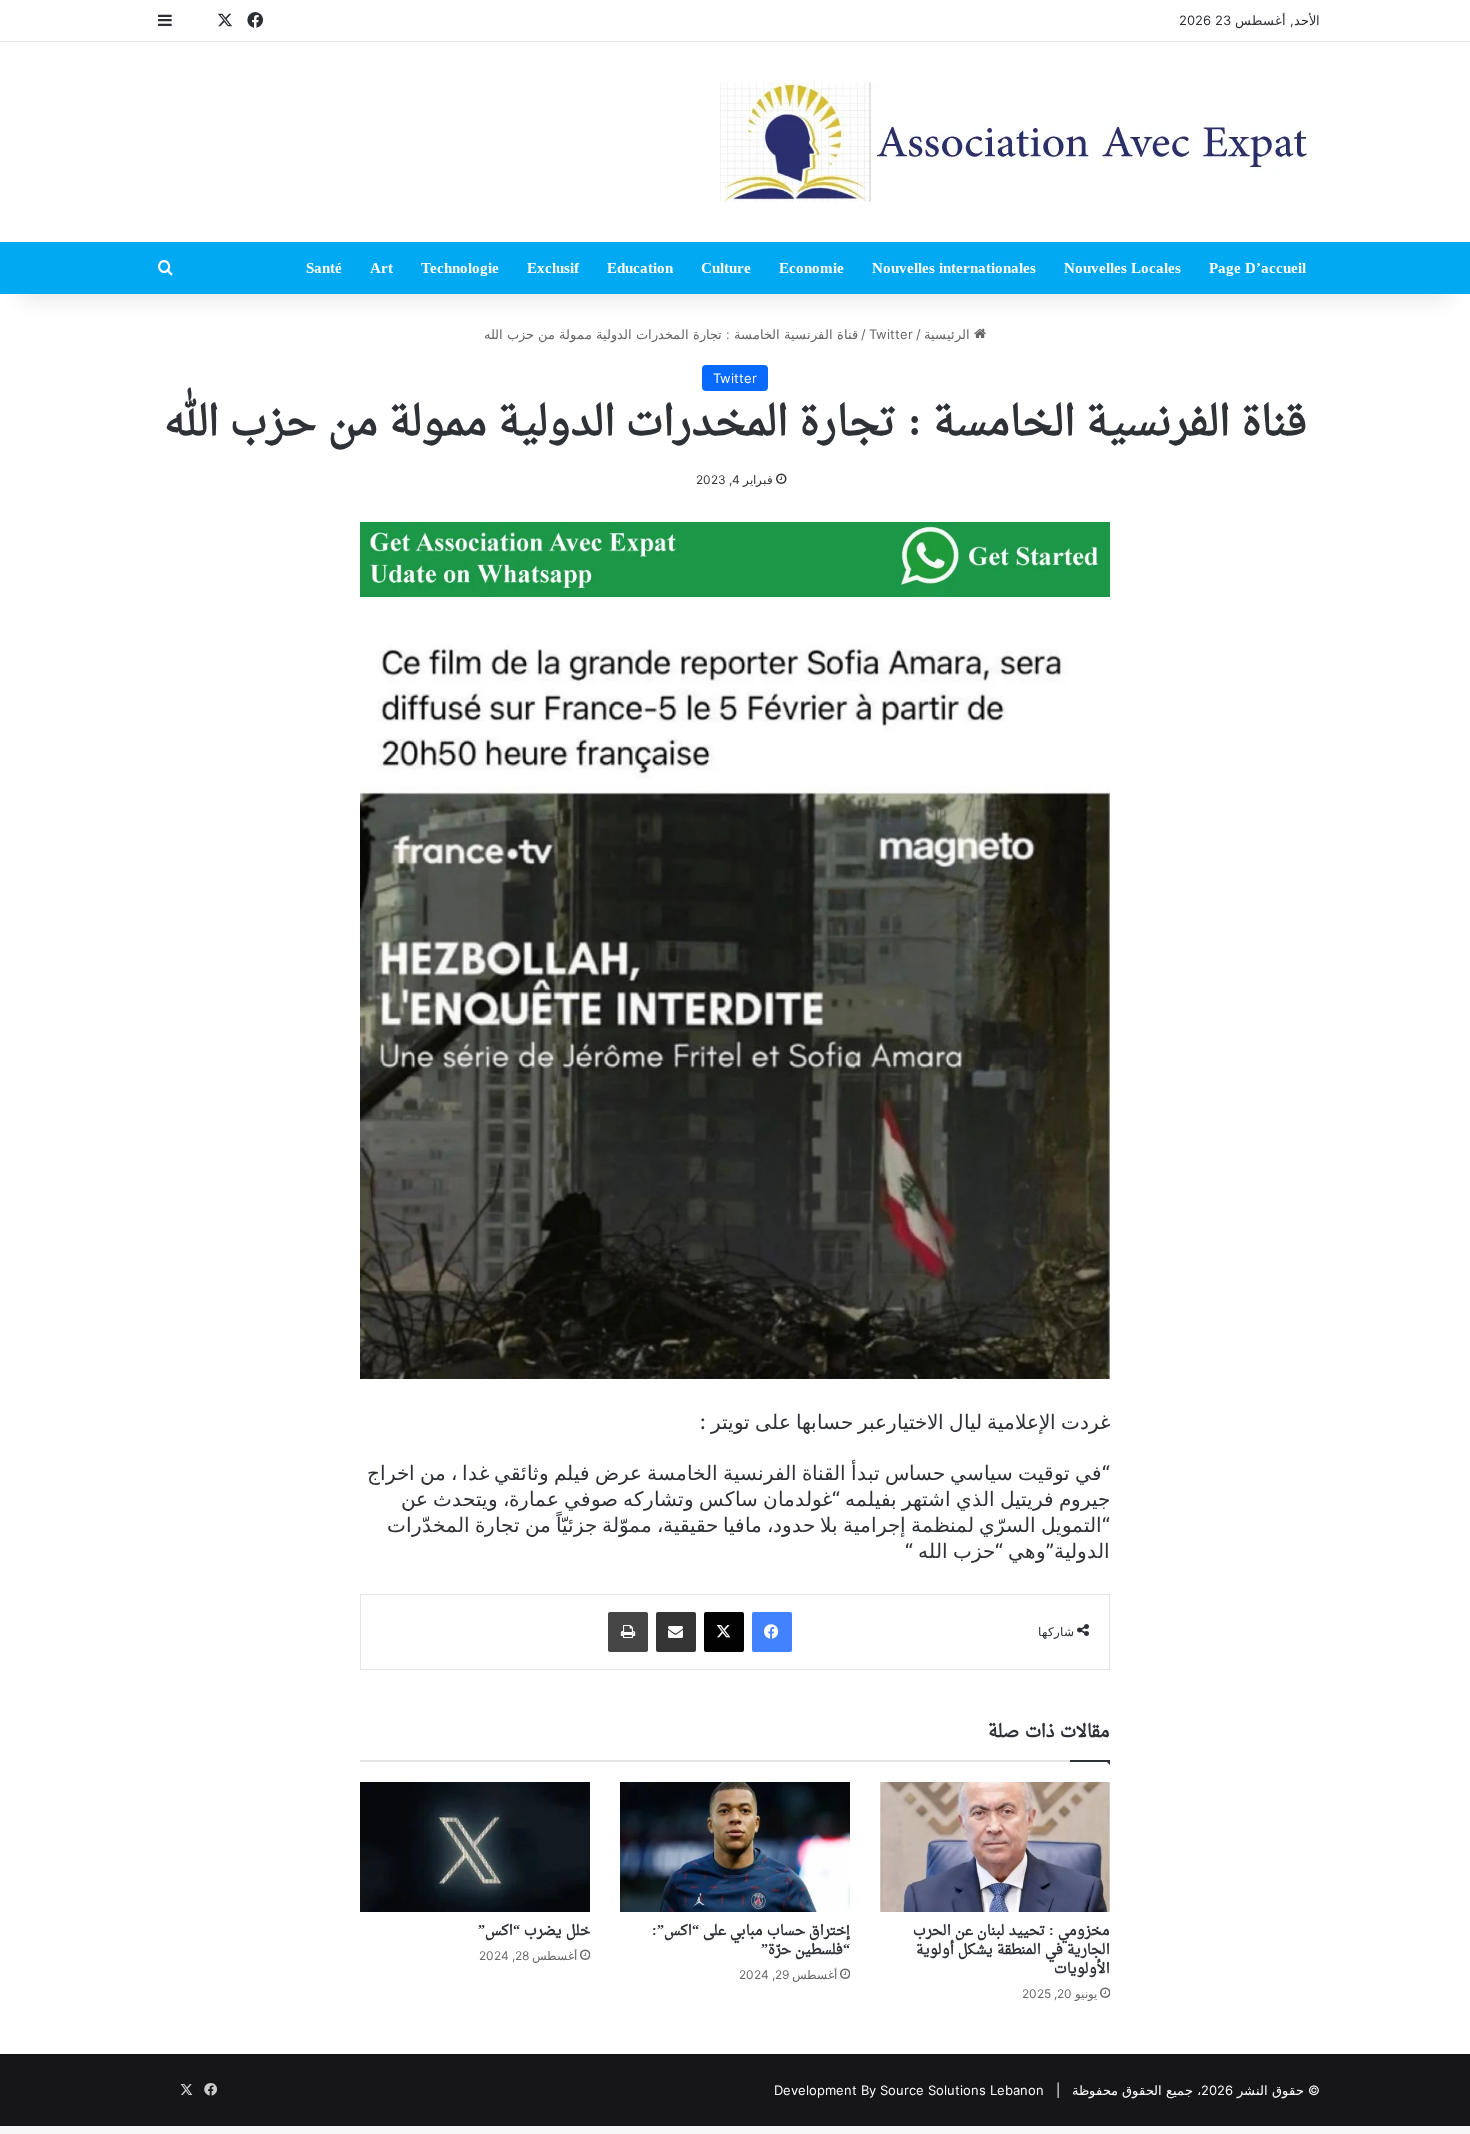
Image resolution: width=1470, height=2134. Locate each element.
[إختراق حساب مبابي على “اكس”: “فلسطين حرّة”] (735, 1847)
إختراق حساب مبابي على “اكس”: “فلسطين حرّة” (751, 1941)
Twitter (891, 334)
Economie (811, 268)
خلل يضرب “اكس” (534, 1931)
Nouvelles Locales (1122, 268)
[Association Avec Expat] (1020, 142)
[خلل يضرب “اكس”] (475, 1847)
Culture (726, 268)
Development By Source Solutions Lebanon (909, 2090)
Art (381, 268)
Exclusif (553, 268)
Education (640, 268)
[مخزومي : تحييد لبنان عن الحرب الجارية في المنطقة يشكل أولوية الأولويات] (995, 1847)
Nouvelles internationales (954, 268)
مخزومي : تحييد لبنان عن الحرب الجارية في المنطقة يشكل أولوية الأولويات (1011, 1950)
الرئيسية (949, 334)
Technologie (460, 268)
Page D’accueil (1257, 268)
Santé (324, 268)
